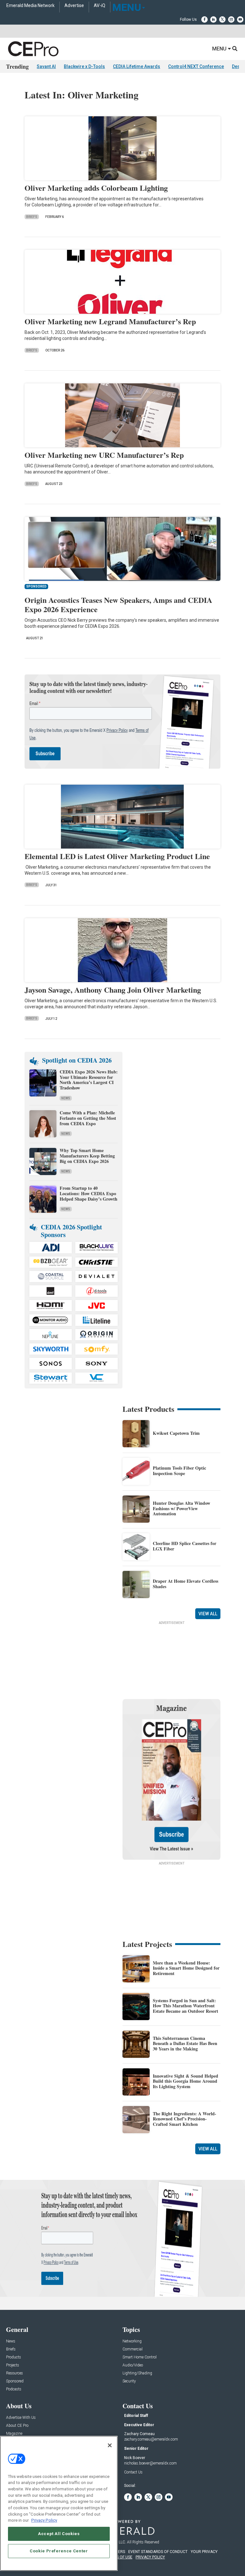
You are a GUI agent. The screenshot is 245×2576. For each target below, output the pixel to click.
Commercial (133, 2349)
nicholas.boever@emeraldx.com (150, 2463)
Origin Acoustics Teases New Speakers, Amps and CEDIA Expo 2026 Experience (118, 604)
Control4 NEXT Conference (196, 66)
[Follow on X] (222, 19)
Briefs (32, 217)
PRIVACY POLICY (150, 2557)
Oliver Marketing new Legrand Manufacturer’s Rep (110, 321)
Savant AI (46, 66)
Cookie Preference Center (59, 2551)
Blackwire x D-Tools (84, 66)
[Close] (110, 2445)
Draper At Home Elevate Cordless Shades (186, 1584)
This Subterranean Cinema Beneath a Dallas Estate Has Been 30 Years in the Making (185, 2044)
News (66, 1098)
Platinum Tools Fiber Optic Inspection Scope (179, 1471)
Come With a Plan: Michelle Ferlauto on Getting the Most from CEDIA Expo (88, 1118)
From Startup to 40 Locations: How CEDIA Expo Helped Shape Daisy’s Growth (89, 1193)
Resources (15, 2373)
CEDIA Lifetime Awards (137, 66)
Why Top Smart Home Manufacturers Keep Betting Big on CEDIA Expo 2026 (87, 1156)
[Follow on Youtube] (240, 19)
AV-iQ (100, 6)
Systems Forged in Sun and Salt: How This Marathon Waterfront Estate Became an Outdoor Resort (186, 2006)
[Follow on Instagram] (231, 19)
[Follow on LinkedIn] (213, 19)
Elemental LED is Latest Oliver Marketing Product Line (117, 856)
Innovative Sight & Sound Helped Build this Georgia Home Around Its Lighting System (186, 2081)
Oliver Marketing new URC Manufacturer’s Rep (104, 455)
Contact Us (133, 2472)
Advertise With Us (21, 2418)
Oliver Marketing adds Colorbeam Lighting (96, 188)
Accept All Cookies (59, 2534)
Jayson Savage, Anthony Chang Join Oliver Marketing (113, 990)
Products (14, 2357)
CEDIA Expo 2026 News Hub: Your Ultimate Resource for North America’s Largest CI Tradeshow (89, 1080)
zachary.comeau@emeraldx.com (151, 2439)
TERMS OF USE (119, 2557)
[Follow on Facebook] (204, 19)
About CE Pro (17, 2426)
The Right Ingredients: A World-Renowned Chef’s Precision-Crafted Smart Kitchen (185, 2119)
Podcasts (14, 2389)
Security (129, 2381)
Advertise (74, 6)
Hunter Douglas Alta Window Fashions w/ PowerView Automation (182, 1508)
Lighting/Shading (137, 2373)
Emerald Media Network (30, 6)
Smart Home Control (140, 2357)
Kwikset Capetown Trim (176, 1433)
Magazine (14, 2434)
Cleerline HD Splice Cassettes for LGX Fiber (185, 1546)
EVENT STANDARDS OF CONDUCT (158, 2552)
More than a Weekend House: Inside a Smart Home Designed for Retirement (186, 1968)
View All (208, 1614)
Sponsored (15, 2381)
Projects (13, 2365)
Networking (132, 2341)
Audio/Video (133, 2365)
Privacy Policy (44, 2520)
